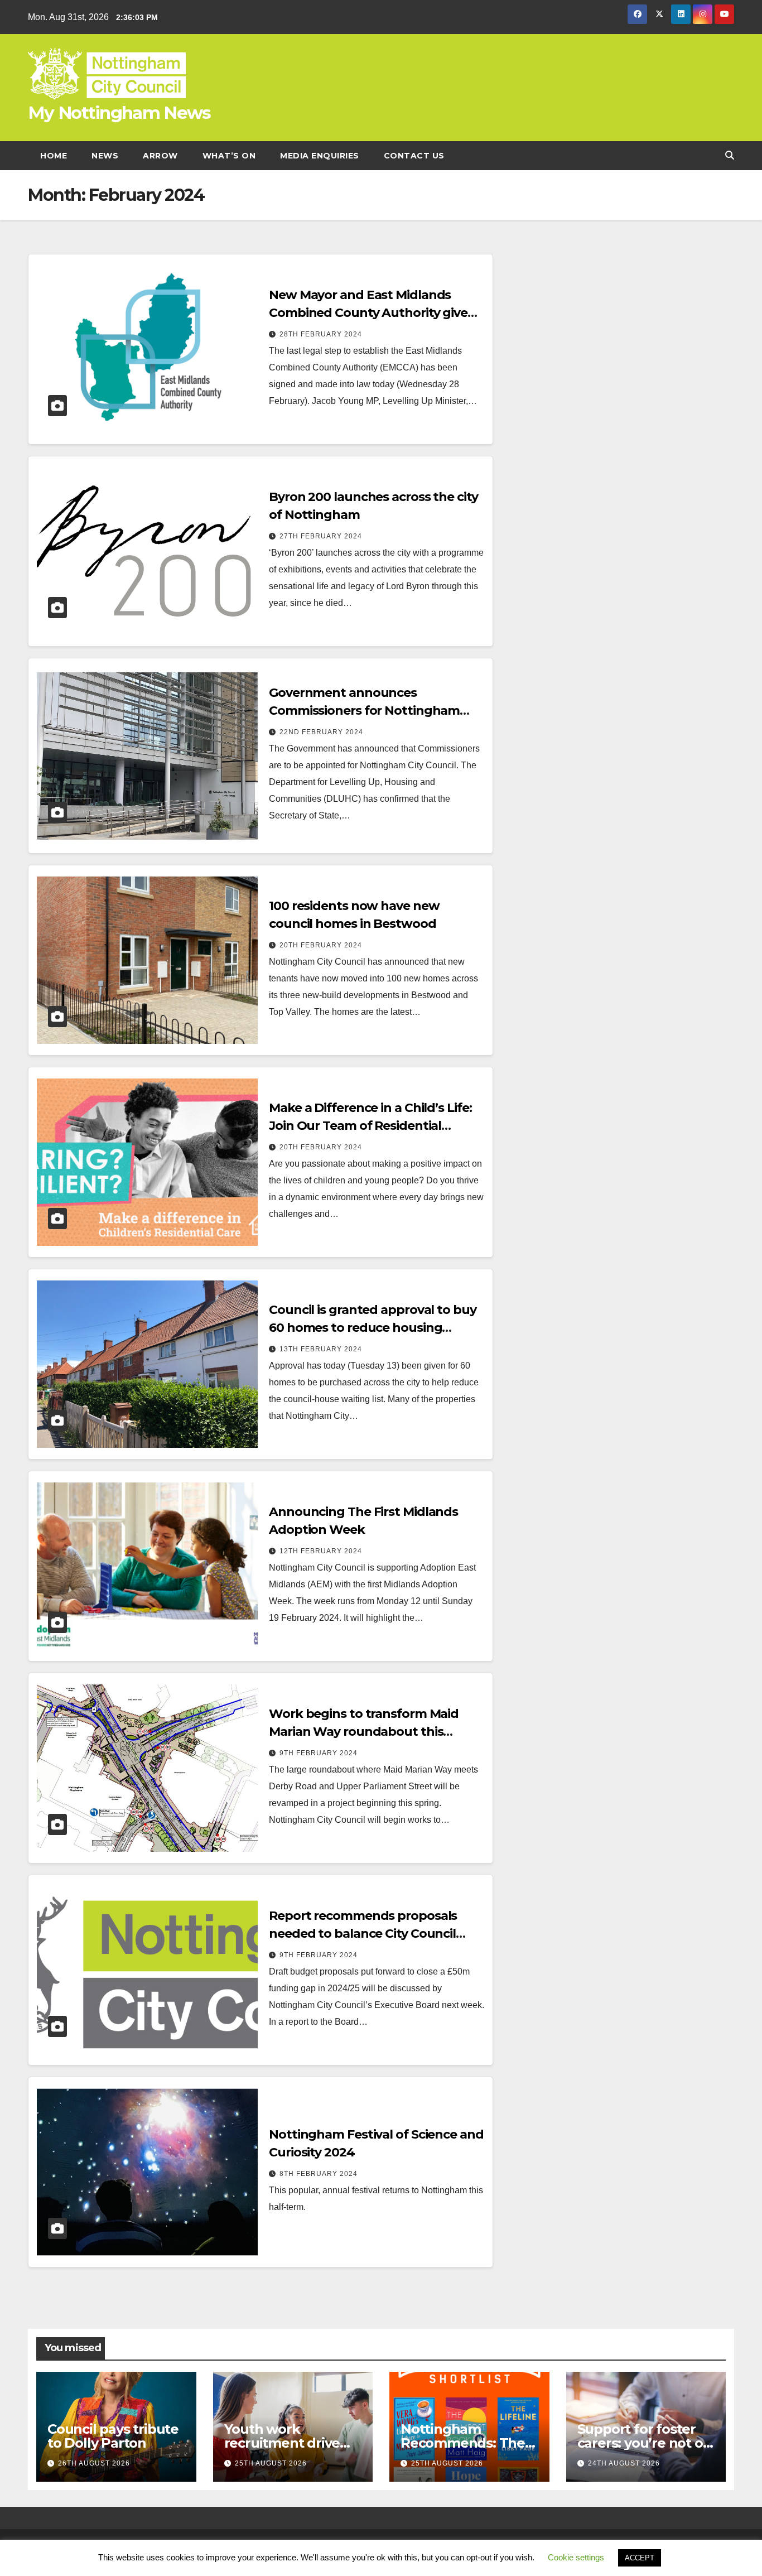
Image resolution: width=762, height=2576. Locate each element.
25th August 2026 (271, 2463)
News (105, 156)
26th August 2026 (94, 2463)
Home (54, 156)
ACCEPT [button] (640, 2558)
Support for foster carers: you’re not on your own (645, 2443)
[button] (730, 155)
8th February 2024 (319, 2174)
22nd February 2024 (321, 732)
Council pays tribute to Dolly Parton (113, 2436)
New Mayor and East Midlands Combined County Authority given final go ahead (372, 313)
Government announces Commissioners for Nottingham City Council (364, 711)
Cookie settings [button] (576, 2557)
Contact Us (414, 156)
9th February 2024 (319, 1753)
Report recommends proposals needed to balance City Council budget (363, 1934)
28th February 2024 (321, 334)
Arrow (160, 156)
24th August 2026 (624, 2463)
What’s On (229, 156)
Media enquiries (320, 156)
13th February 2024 (321, 1349)
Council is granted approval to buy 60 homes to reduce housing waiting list (373, 1328)
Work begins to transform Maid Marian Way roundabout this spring (364, 1732)
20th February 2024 (321, 945)
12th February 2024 (321, 1551)
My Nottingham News (119, 113)
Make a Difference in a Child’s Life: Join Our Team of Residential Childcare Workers (370, 1126)
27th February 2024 (321, 536)
